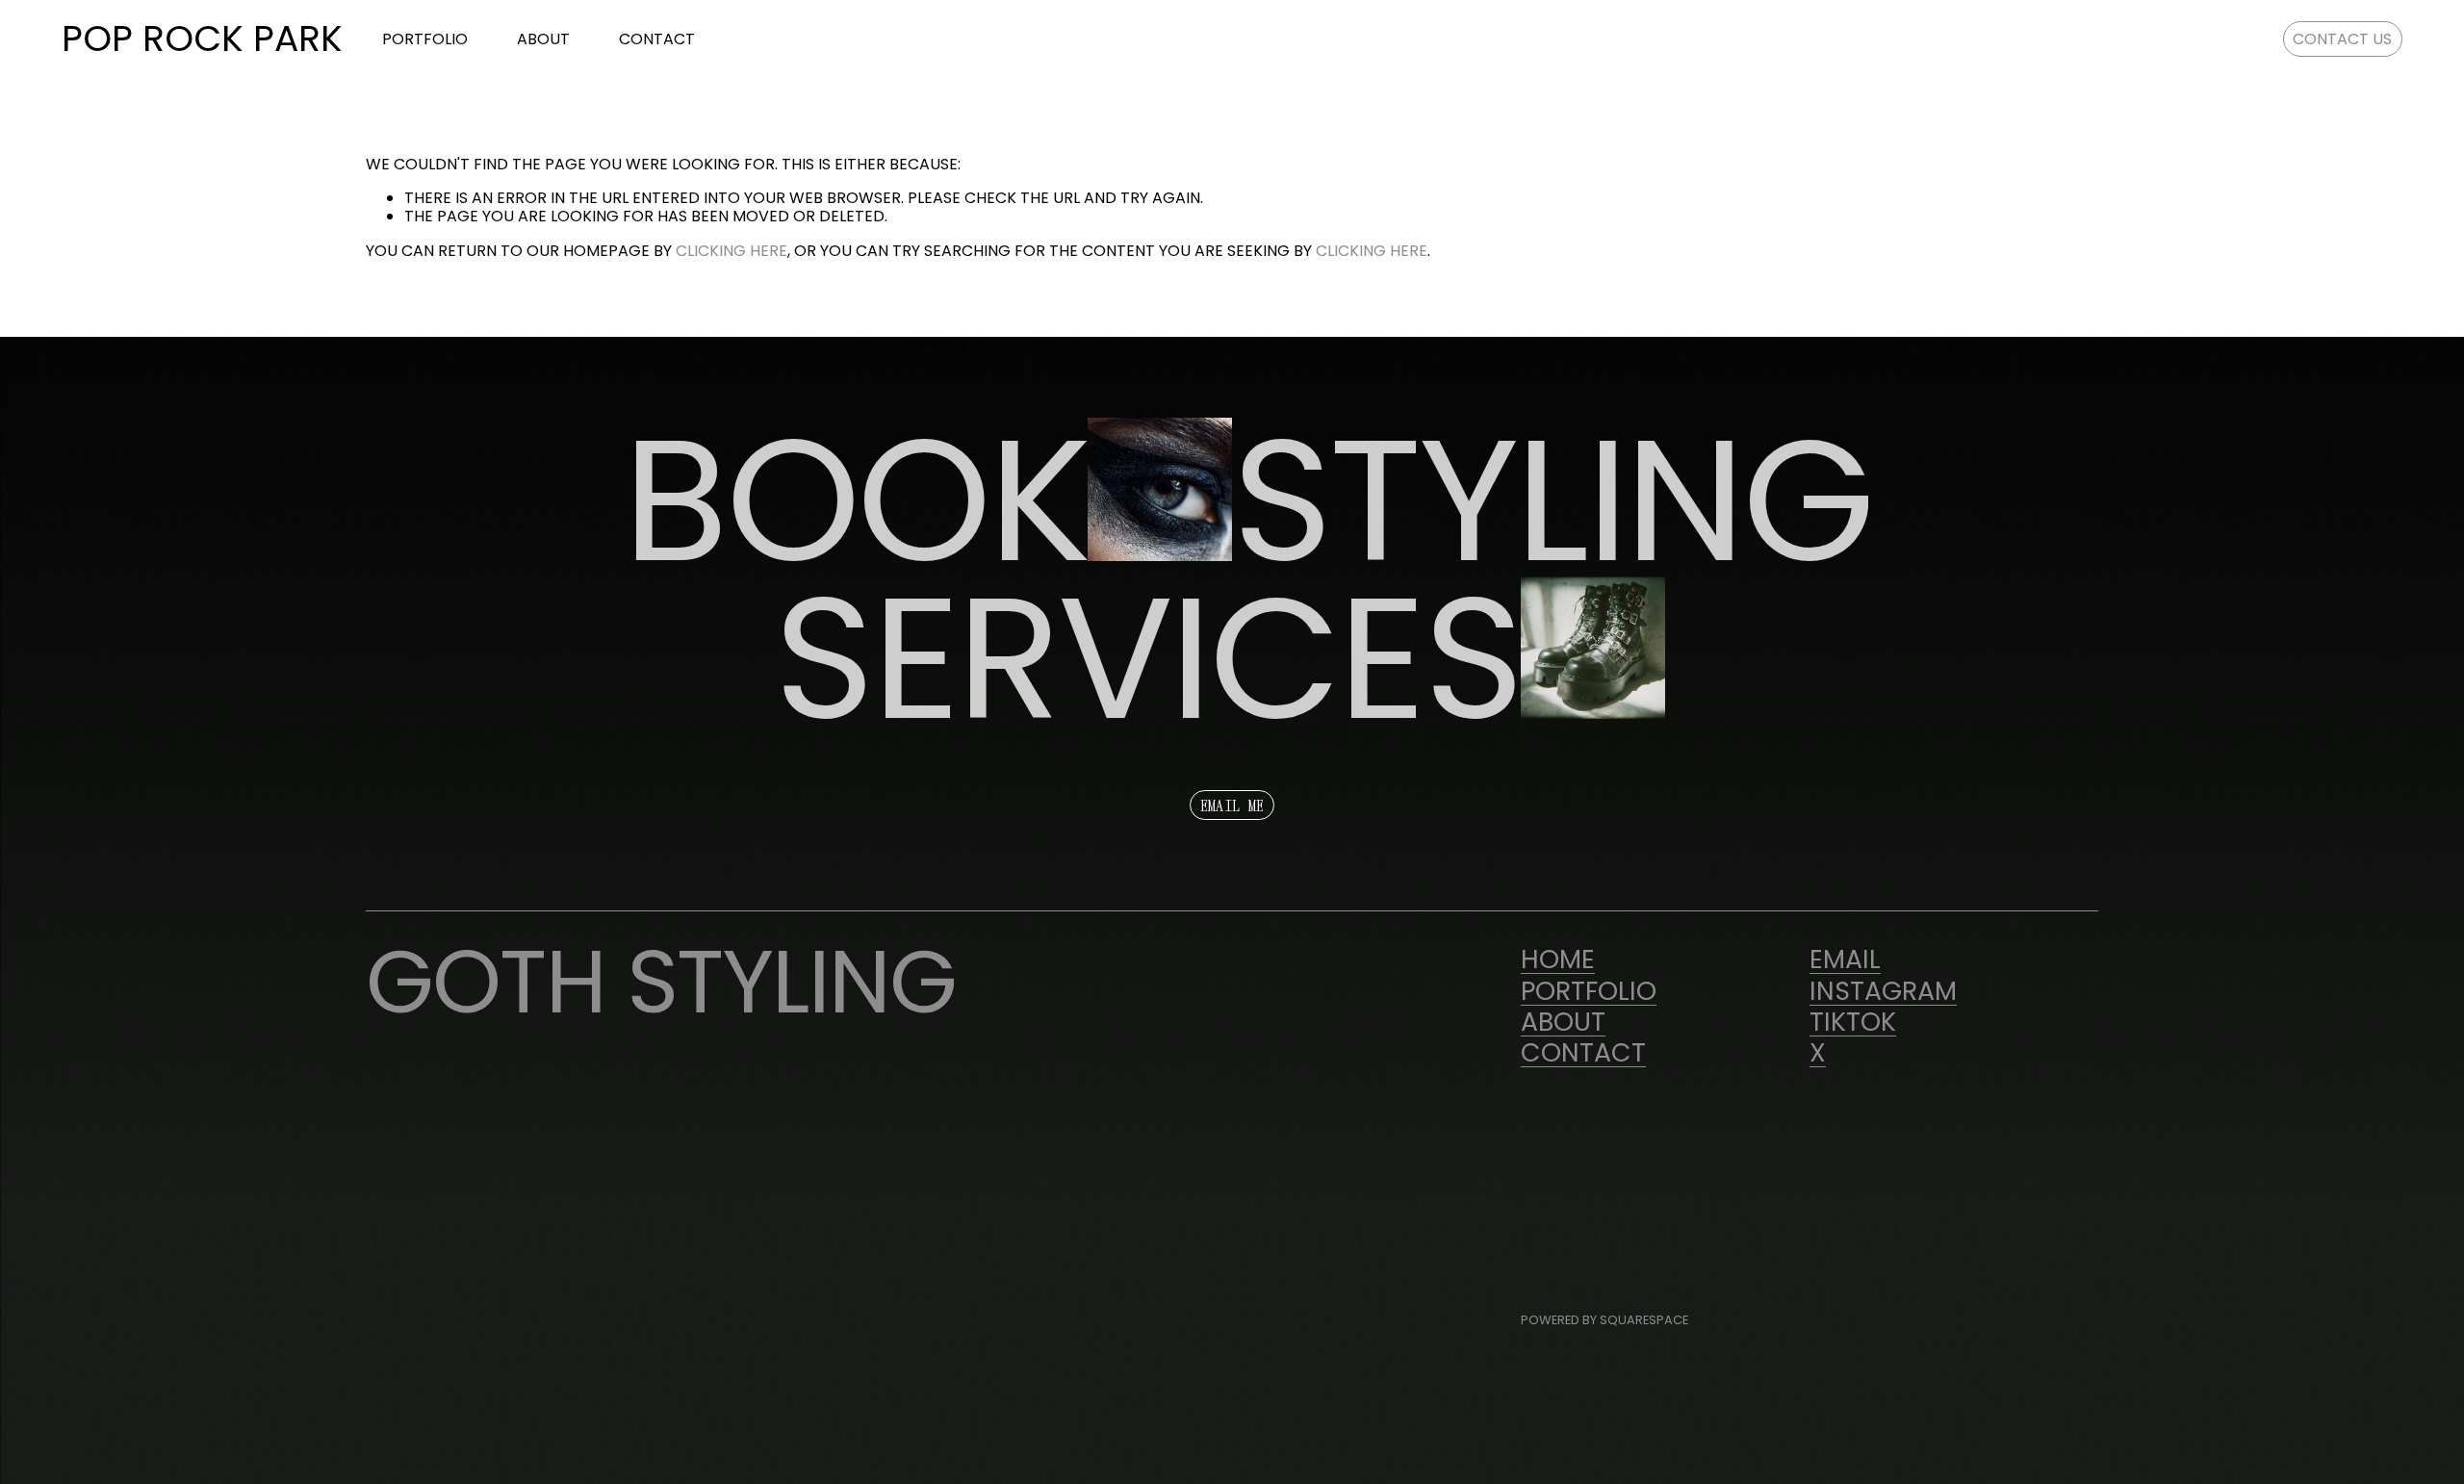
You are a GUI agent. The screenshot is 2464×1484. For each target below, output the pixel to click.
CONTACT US (2342, 39)
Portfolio (425, 38)
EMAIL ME (1232, 806)
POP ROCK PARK (202, 38)
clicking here (731, 251)
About (543, 38)
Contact (657, 38)
